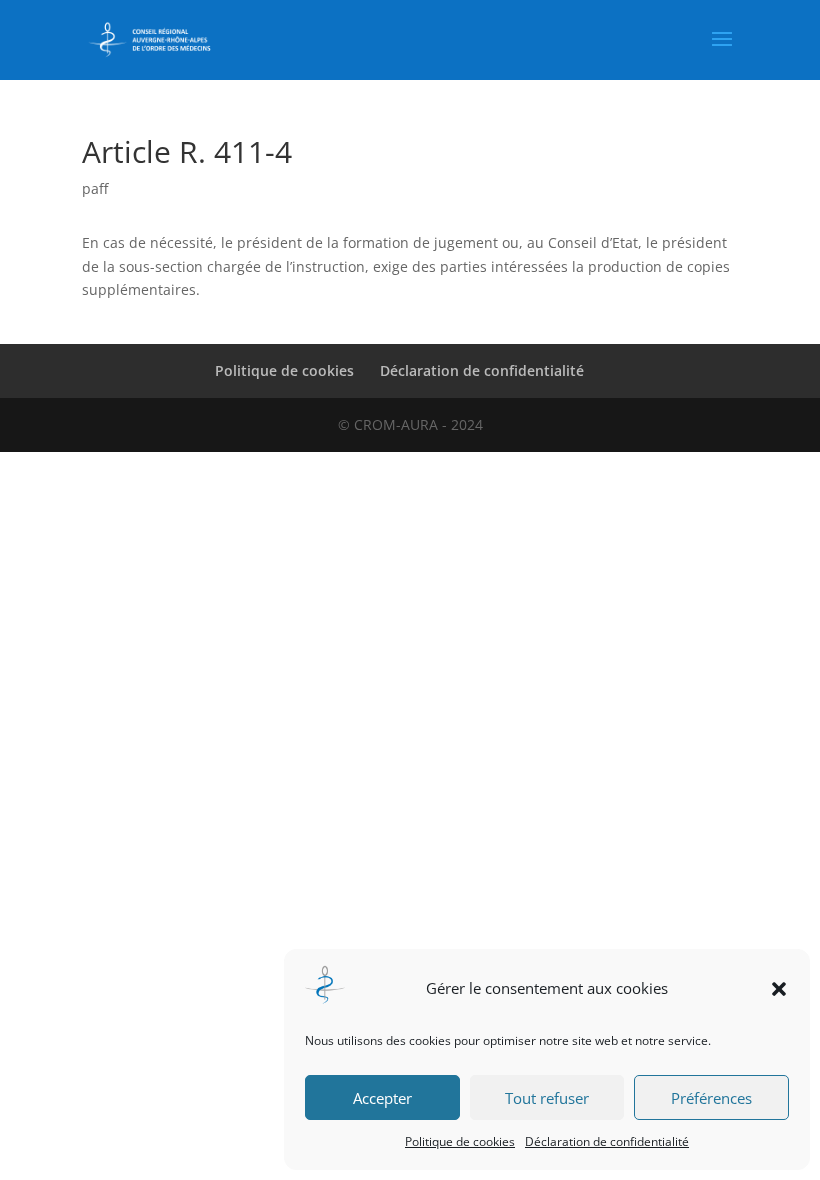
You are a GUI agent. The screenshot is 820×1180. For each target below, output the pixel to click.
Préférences (711, 1098)
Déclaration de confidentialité (607, 1141)
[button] (779, 989)
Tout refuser (547, 1098)
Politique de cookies (460, 1141)
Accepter (382, 1098)
